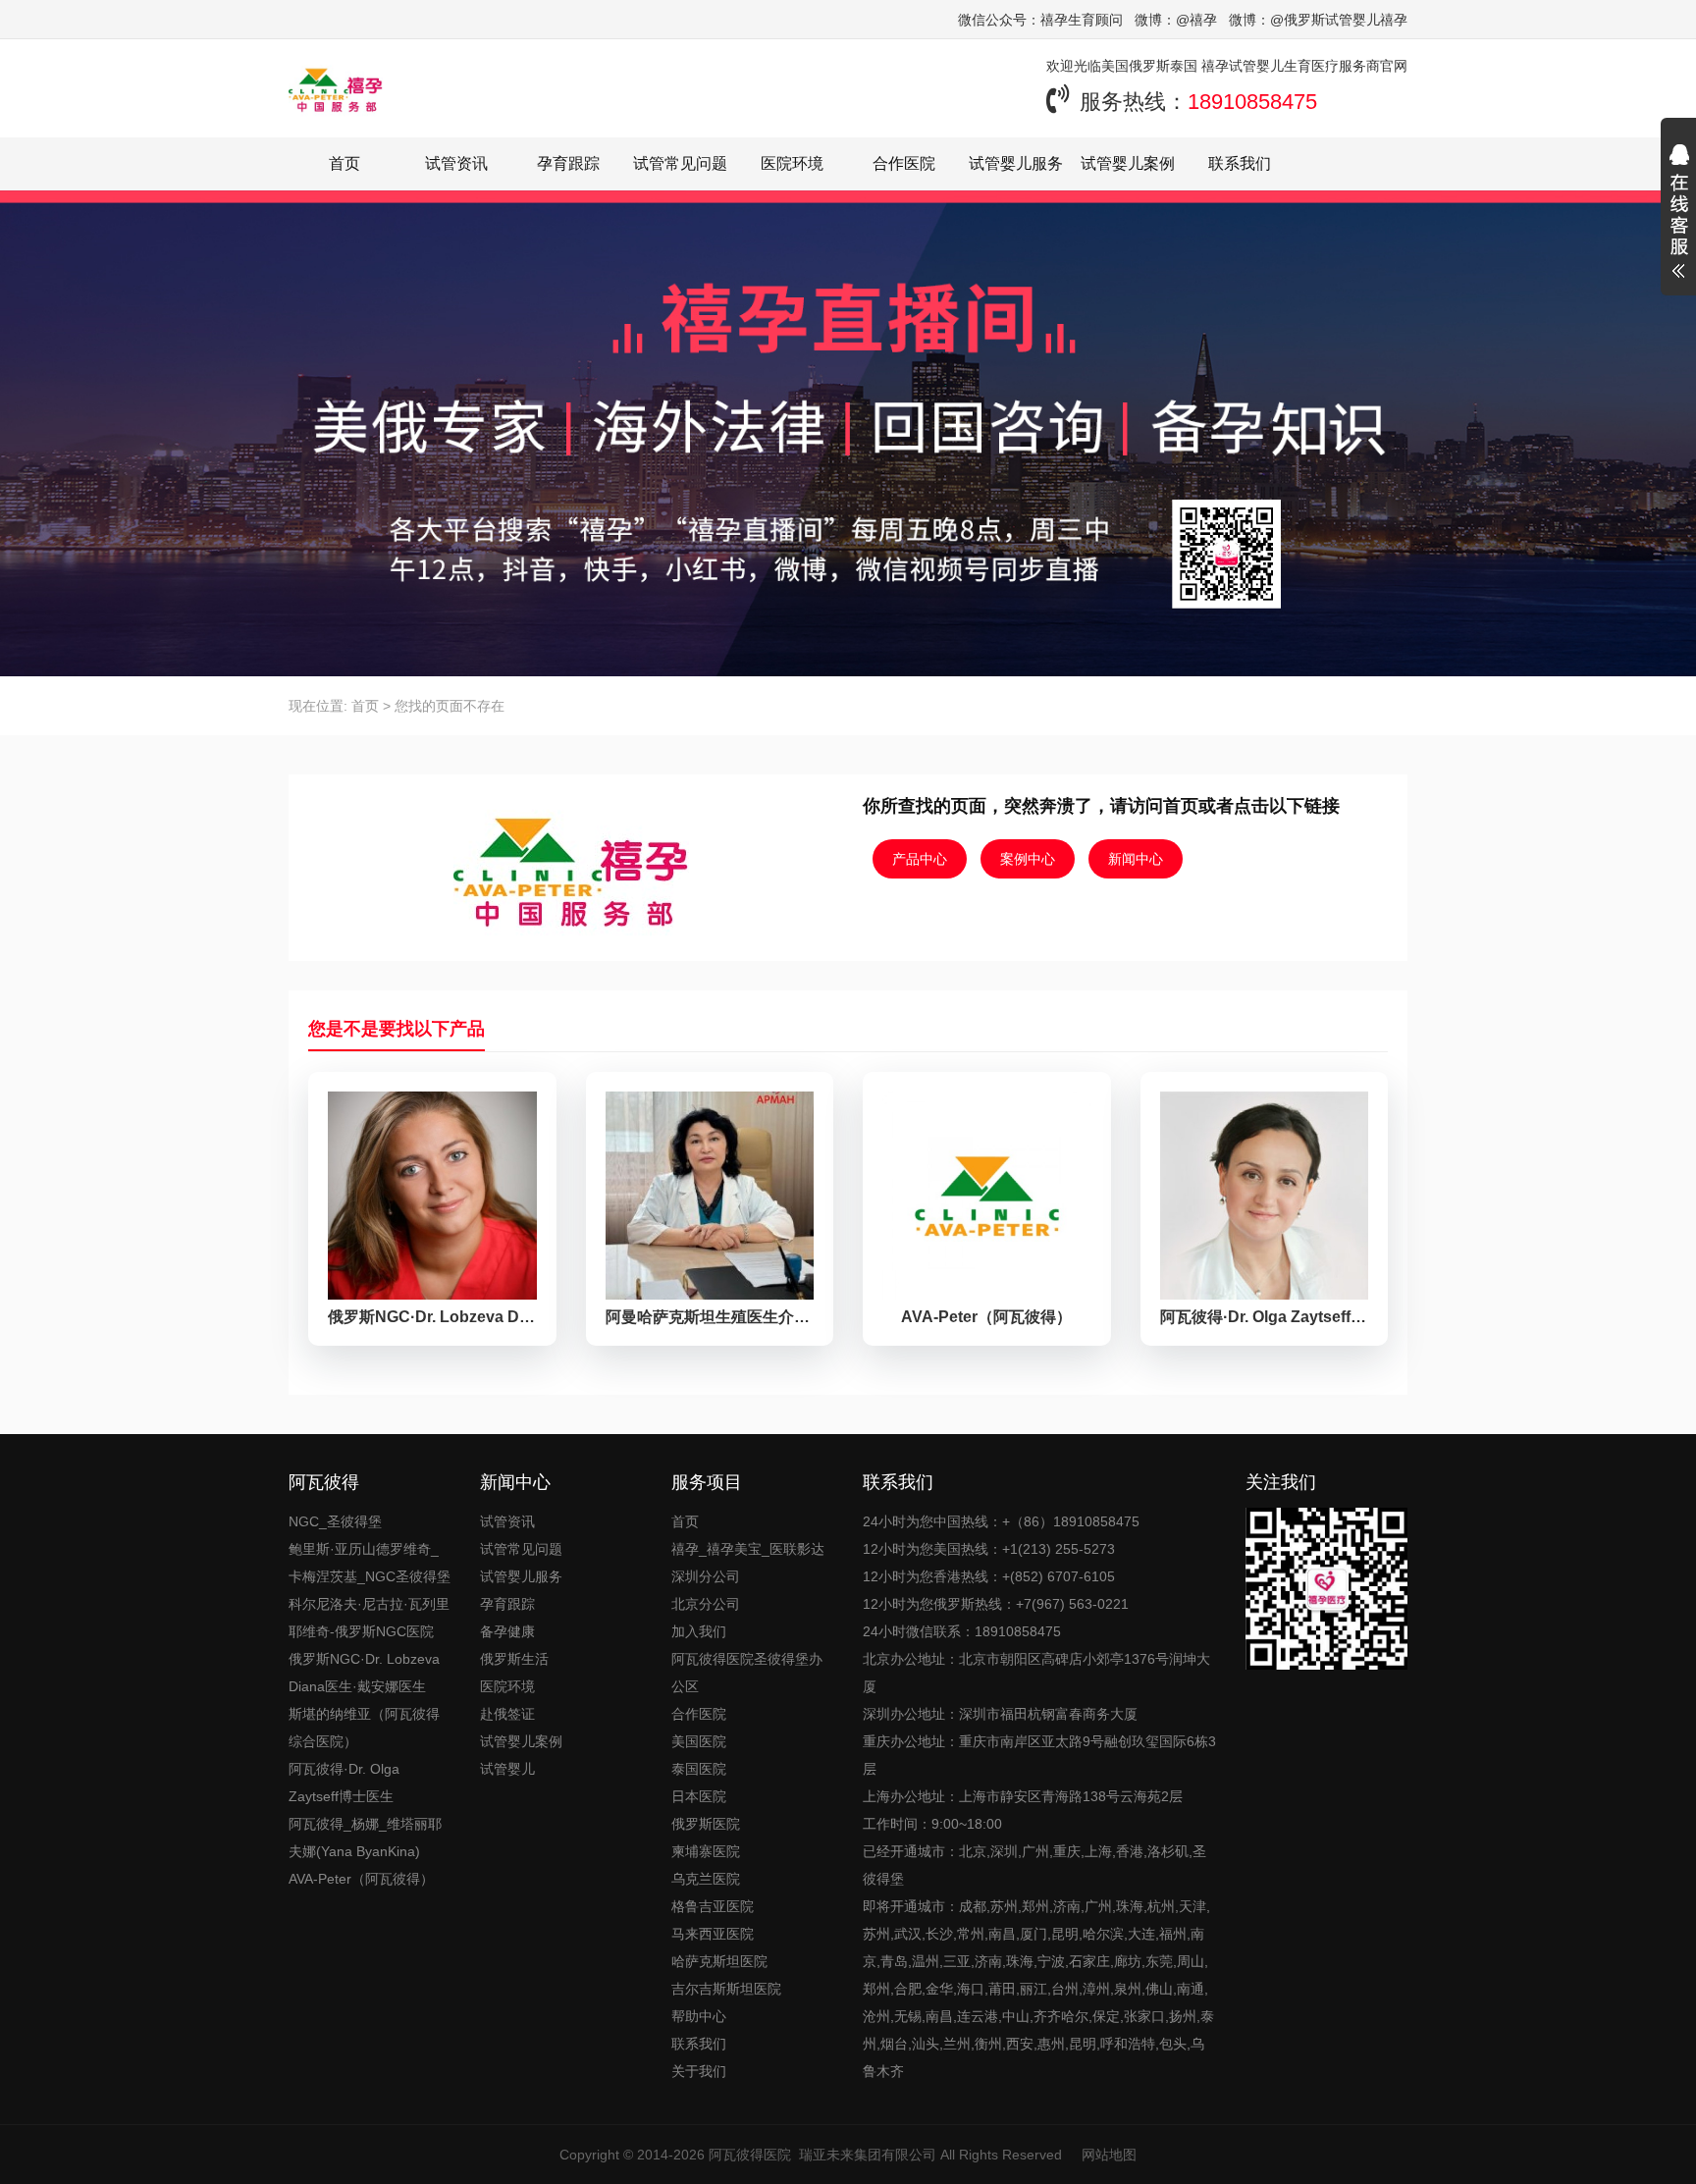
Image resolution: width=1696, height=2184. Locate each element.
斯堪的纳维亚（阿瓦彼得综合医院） (364, 1728)
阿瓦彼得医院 (750, 2155)
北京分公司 (706, 1604)
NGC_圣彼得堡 (335, 1521)
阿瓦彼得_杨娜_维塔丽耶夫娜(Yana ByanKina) (365, 1838)
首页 (344, 163)
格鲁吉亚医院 (713, 1906)
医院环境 (792, 163)
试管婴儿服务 (1016, 163)
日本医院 (699, 1796)
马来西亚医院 (713, 1934)
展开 (1678, 214)
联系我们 (1240, 163)
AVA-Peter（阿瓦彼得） (361, 1879)
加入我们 (699, 1631)
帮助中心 (699, 2016)
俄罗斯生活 (514, 1659)
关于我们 (699, 2071)
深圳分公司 (706, 1576)
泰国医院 (699, 1769)
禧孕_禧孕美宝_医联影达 (748, 1549)
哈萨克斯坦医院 (719, 1961)
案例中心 (1028, 859)
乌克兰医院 (706, 1879)
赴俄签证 (507, 1714)
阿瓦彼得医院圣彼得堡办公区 (747, 1673)
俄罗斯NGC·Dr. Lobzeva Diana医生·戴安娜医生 (364, 1673)
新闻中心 (1136, 859)
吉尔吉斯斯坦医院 (726, 1989)
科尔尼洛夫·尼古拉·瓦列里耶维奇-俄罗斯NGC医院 (369, 1618)
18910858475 (1252, 102)
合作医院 (904, 163)
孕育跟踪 (568, 163)
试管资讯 (456, 163)
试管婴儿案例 (1128, 163)
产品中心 (920, 859)
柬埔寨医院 (706, 1851)
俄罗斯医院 (706, 1824)
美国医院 (699, 1741)
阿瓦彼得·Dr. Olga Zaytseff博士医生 (344, 1783)
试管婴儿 (507, 1769)
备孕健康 (507, 1631)
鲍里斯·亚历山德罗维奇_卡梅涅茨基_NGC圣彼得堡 (370, 1563)
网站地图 (1109, 2155)
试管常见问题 (680, 163)
